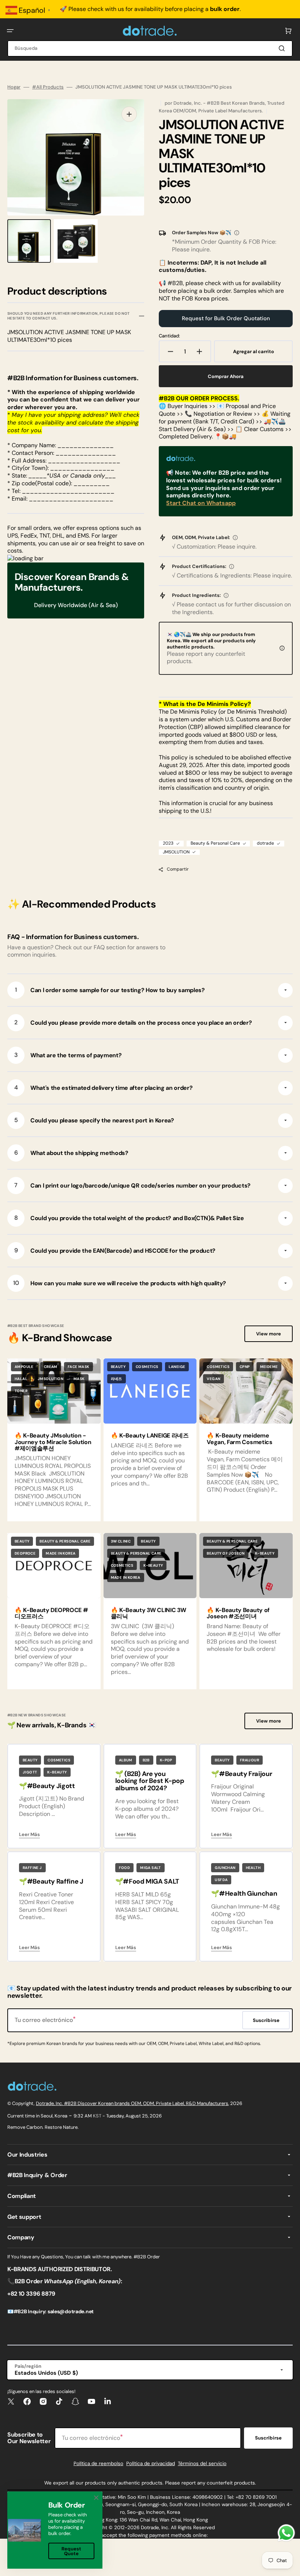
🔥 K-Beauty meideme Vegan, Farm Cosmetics (239, 1439)
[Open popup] (237, 233)
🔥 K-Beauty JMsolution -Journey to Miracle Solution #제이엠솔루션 (53, 1442)
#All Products (48, 87)
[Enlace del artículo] (150, 1440)
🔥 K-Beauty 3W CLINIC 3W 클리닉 (149, 1613)
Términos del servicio (202, 2463)
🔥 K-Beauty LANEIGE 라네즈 (150, 1435)
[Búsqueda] (283, 48)
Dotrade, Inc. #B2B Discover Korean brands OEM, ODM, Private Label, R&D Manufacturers (132, 2103)
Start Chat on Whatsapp (201, 503)
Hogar (14, 87)
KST (97, 2116)
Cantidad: (169, 336)
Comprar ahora (226, 376)
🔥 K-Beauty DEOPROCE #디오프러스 (51, 1613)
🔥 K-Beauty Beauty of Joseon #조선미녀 (238, 1613)
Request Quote (71, 2551)
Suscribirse (268, 2438)
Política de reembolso (98, 2463)
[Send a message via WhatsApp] (286, 2533)
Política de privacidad (151, 2463)
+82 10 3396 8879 (31, 2294)
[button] (10, 31)
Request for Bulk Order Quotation (226, 318)
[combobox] (150, 48)
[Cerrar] (96, 2498)
